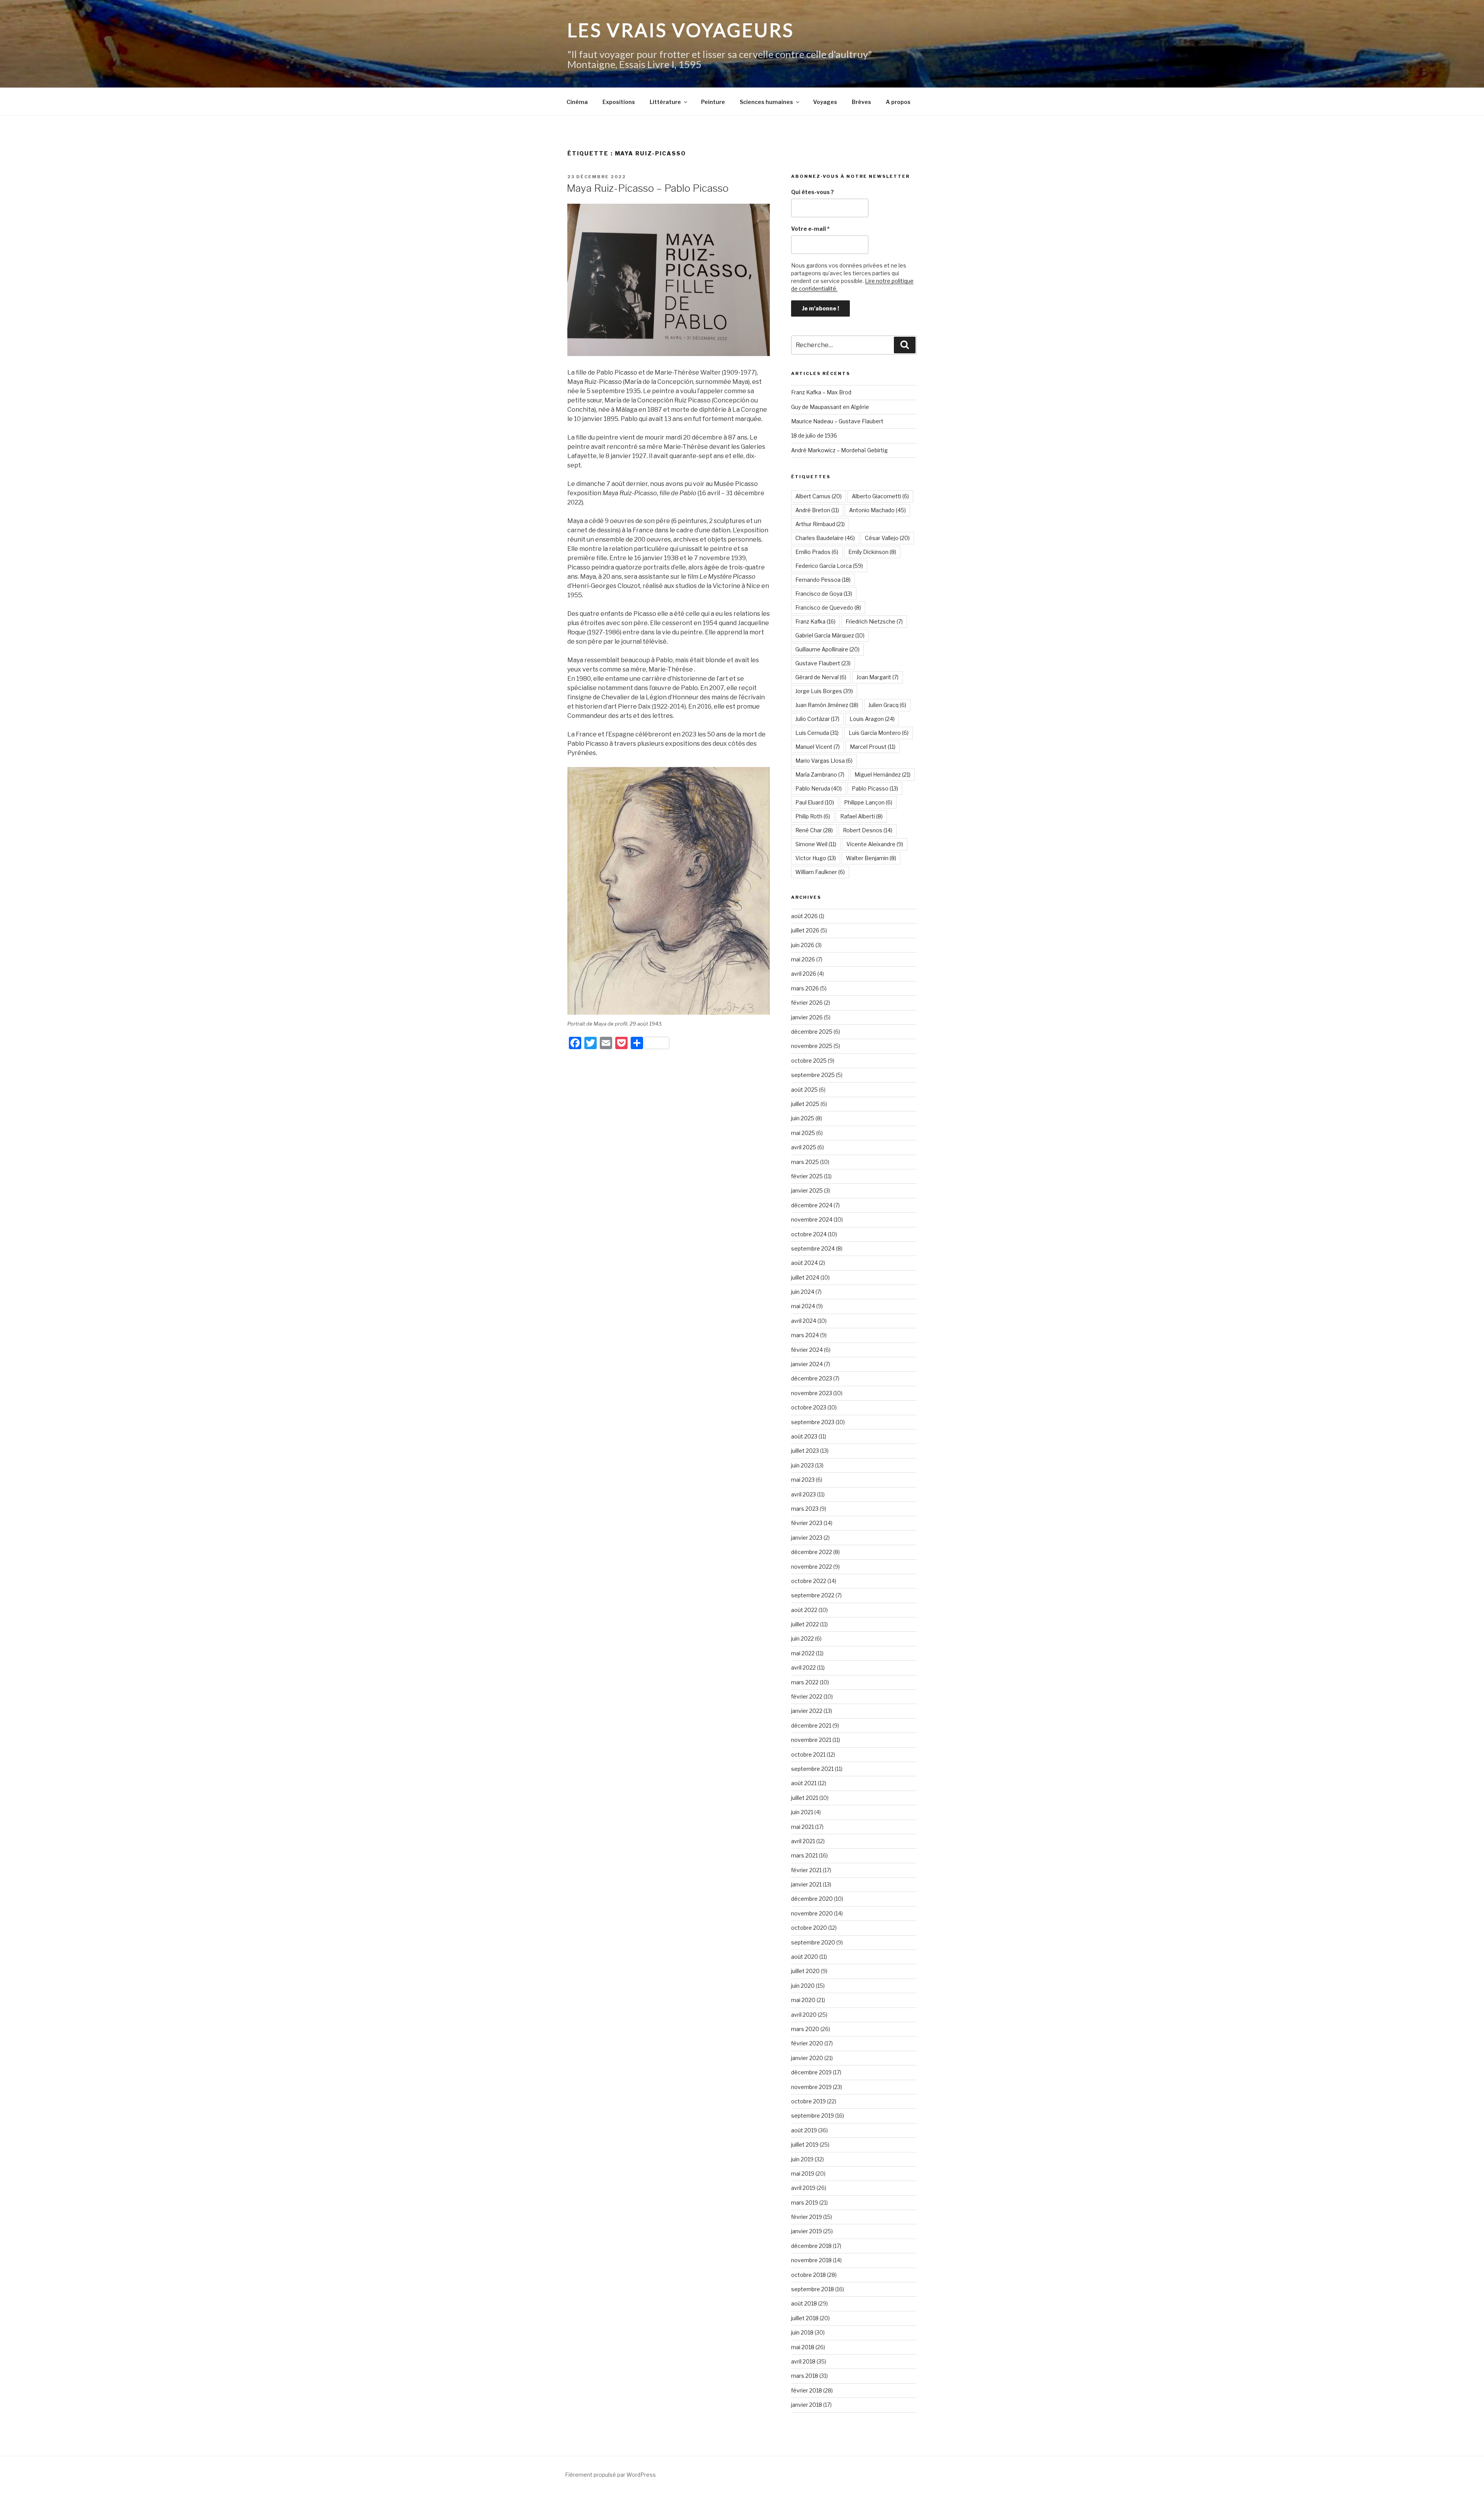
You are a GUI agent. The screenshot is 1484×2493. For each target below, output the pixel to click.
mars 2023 (805, 1509)
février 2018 (807, 2390)
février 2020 (807, 2043)
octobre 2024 (809, 1234)
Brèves (861, 102)
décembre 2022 (812, 1552)
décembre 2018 (811, 2246)
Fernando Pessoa (823, 580)
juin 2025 (803, 1118)
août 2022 (804, 1610)
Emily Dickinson (872, 552)
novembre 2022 (812, 1567)
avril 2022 (803, 1667)
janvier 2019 (807, 2231)
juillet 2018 (805, 2318)
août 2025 (804, 1090)
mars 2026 (805, 988)
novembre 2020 (812, 1913)
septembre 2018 (813, 2289)
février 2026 (807, 1003)
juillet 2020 (805, 1971)
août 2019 (804, 2130)
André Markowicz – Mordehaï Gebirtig (839, 450)
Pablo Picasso (875, 788)
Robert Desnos (868, 830)
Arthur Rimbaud (820, 524)
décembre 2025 (812, 1032)
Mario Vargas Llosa (824, 761)
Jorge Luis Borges (824, 691)
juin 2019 (802, 2159)
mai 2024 (803, 1306)
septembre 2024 (813, 1248)
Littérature (665, 102)
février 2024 (807, 1350)
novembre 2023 (812, 1393)
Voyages (825, 102)
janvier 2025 (807, 1190)
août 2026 (804, 916)
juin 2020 (803, 1986)
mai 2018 (803, 2347)
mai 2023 (803, 1480)
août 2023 (804, 1436)
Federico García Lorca (829, 566)
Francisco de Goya (824, 594)
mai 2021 (802, 1827)
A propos (898, 102)
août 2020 (805, 1957)
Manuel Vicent (818, 747)
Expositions (619, 102)
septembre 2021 (812, 1769)
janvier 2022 (807, 1711)
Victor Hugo (816, 858)
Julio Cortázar (817, 719)
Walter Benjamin (871, 858)
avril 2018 (803, 2361)
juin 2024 (803, 1292)
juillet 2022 (805, 1624)
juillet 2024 (805, 1277)
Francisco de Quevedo (828, 607)
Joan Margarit (877, 677)
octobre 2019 (808, 2101)
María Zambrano (820, 774)
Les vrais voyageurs (681, 30)
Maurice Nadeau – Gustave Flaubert (837, 421)
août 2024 (804, 1263)
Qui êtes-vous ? (813, 192)
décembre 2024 (812, 1205)
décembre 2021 (811, 1725)
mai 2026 (803, 959)
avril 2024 (804, 1321)
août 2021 (804, 1783)
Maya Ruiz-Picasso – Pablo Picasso (648, 188)
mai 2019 (803, 2173)
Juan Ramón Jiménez (827, 705)
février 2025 (807, 1176)
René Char (814, 830)
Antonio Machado (877, 510)
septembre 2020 (813, 1942)
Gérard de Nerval (821, 677)
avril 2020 (804, 2015)
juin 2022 (802, 1638)
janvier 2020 (807, 2058)
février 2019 (807, 2217)
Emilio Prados (817, 552)
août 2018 (804, 2303)
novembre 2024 (812, 1219)
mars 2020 (805, 2029)
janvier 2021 (806, 1884)
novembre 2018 (811, 2260)
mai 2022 (803, 1653)
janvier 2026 (807, 1017)
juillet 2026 (805, 930)
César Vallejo (887, 538)
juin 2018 (802, 2332)
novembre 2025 (812, 1046)
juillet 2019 (805, 2145)
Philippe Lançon (868, 802)
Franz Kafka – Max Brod (821, 392)
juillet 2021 (805, 1798)
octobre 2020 (809, 1928)
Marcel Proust (873, 747)
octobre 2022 (809, 1581)
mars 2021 (804, 1855)
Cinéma (577, 102)
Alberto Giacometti (880, 496)
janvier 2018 (807, 2405)
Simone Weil (816, 844)
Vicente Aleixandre (875, 844)
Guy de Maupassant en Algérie (830, 407)
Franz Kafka (815, 621)
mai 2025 (803, 1133)
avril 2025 (804, 1147)
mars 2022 (805, 1682)
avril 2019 (803, 2188)
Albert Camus (819, 496)
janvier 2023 (807, 1538)
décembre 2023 (812, 1378)
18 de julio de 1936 (814, 435)
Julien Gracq (887, 705)
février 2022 (807, 1696)
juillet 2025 (805, 1104)
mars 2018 (805, 2376)
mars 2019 (805, 2202)
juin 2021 (802, 1812)
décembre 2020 (812, 1899)
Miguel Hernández (882, 774)
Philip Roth (813, 816)
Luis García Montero (879, 733)
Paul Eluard (815, 802)
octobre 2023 (809, 1407)
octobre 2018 (808, 2275)
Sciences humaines (766, 102)
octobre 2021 (808, 1754)
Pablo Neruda (819, 788)
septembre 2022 (813, 1595)
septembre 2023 (813, 1422)
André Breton (817, 510)
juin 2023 (802, 1465)
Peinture (713, 102)
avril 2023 (803, 1494)
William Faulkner (820, 872)
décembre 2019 (811, 2072)
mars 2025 (805, 1162)
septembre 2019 (813, 2116)
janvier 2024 (807, 1364)
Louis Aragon (872, 719)
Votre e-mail (810, 229)
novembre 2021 (811, 1740)
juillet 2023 (805, 1451)
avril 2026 (804, 974)
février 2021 (806, 1870)
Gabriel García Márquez (830, 635)
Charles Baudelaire (825, 538)
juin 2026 (803, 945)
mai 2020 (803, 2000)
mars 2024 (805, 1335)
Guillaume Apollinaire (827, 649)
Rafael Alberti (861, 816)
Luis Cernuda (817, 733)
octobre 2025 (809, 1061)
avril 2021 (803, 1841)
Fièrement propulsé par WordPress (610, 2475)
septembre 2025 (813, 1075)
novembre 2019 (811, 2087)
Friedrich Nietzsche (874, 621)
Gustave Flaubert (823, 663)
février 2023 (807, 1523)
